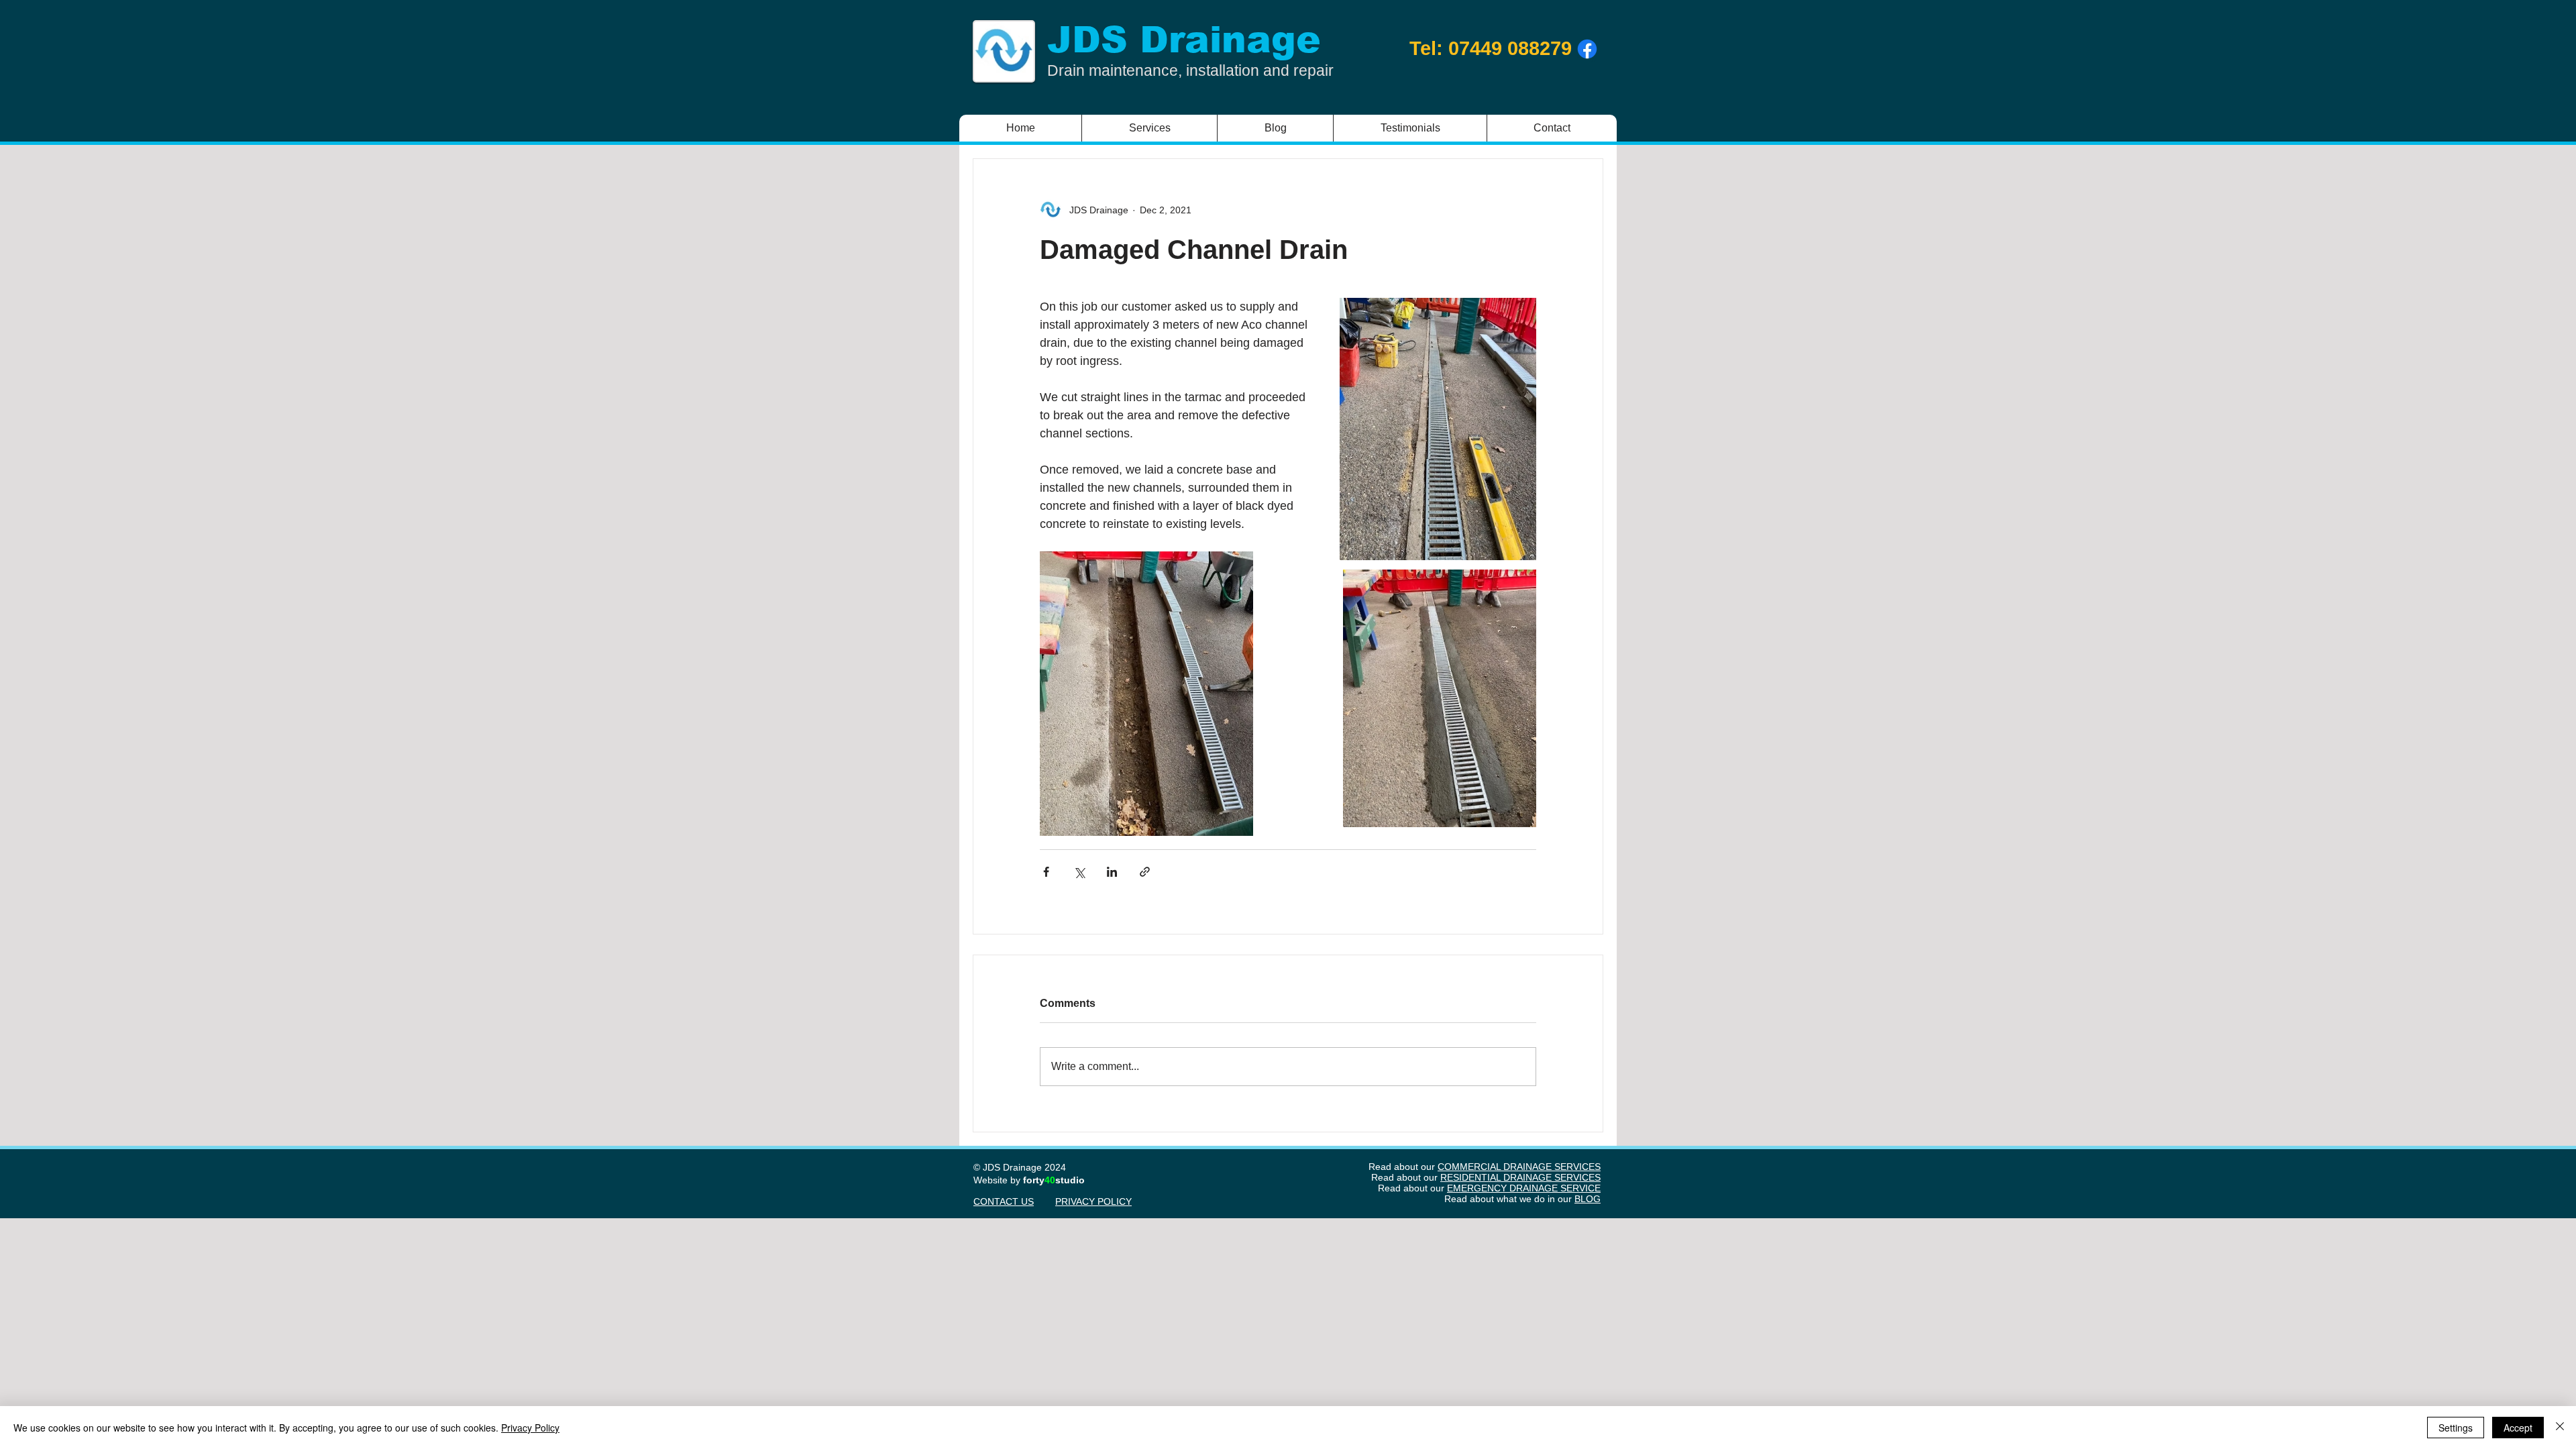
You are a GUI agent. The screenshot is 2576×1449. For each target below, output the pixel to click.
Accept (2518, 1428)
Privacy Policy (530, 1428)
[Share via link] (1145, 872)
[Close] (2560, 1428)
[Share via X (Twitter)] (1079, 872)
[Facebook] (1587, 49)
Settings (2456, 1428)
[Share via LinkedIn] (1112, 872)
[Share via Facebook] (1046, 872)
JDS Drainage (1184, 40)
